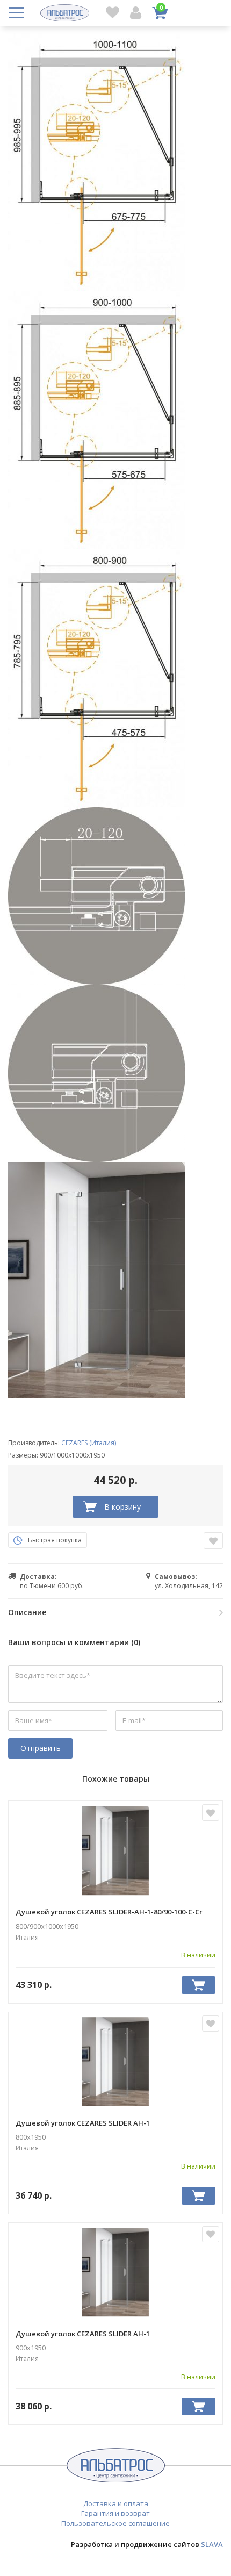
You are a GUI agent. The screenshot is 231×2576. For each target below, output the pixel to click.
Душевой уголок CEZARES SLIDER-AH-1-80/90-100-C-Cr (109, 1912)
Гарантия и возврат (115, 2513)
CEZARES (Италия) (89, 1443)
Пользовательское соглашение (115, 2523)
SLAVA (212, 2544)
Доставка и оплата (116, 2503)
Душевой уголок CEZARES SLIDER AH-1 (83, 2123)
